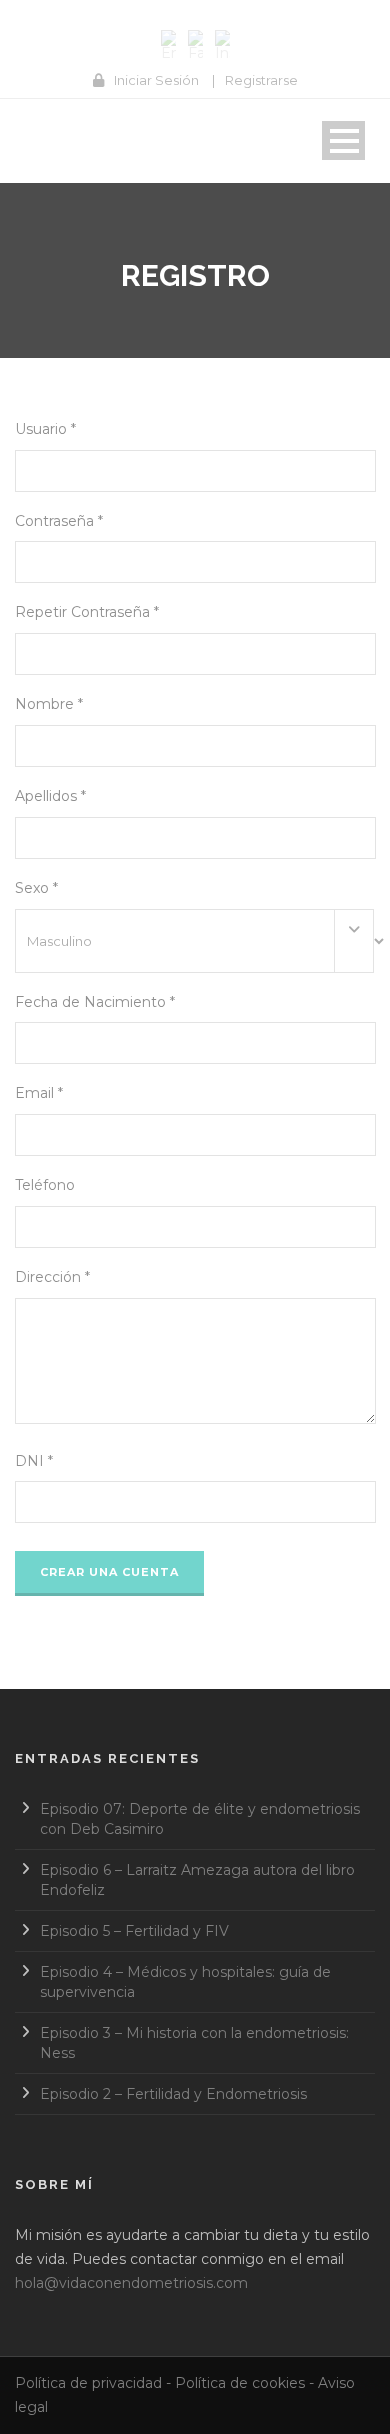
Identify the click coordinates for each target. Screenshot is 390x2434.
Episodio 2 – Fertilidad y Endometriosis (173, 2094)
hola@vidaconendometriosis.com (131, 2283)
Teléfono (45, 1185)
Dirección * (52, 1277)
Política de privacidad (88, 2383)
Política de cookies (240, 2383)
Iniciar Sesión (156, 80)
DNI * (34, 1461)
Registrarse (261, 80)
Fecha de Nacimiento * (95, 1002)
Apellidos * (50, 796)
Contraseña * (59, 521)
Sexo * (36, 888)
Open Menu (343, 140)
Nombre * (49, 704)
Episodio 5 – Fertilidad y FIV (134, 1931)
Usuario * (45, 429)
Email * (39, 1093)
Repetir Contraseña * (87, 612)
